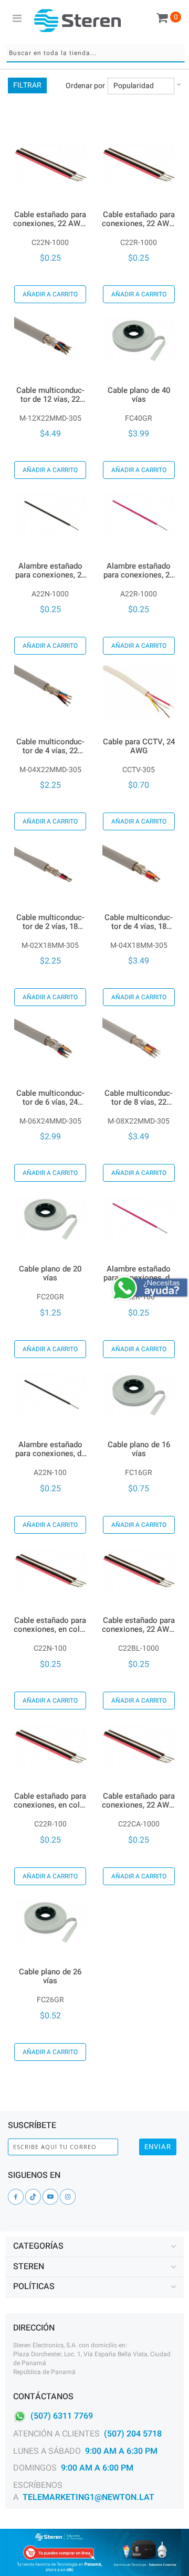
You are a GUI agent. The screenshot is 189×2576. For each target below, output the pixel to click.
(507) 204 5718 (133, 2434)
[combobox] (96, 53)
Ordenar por (85, 86)
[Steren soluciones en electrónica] (77, 20)
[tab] (94, 2247)
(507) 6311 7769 (62, 2416)
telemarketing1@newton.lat (88, 2497)
